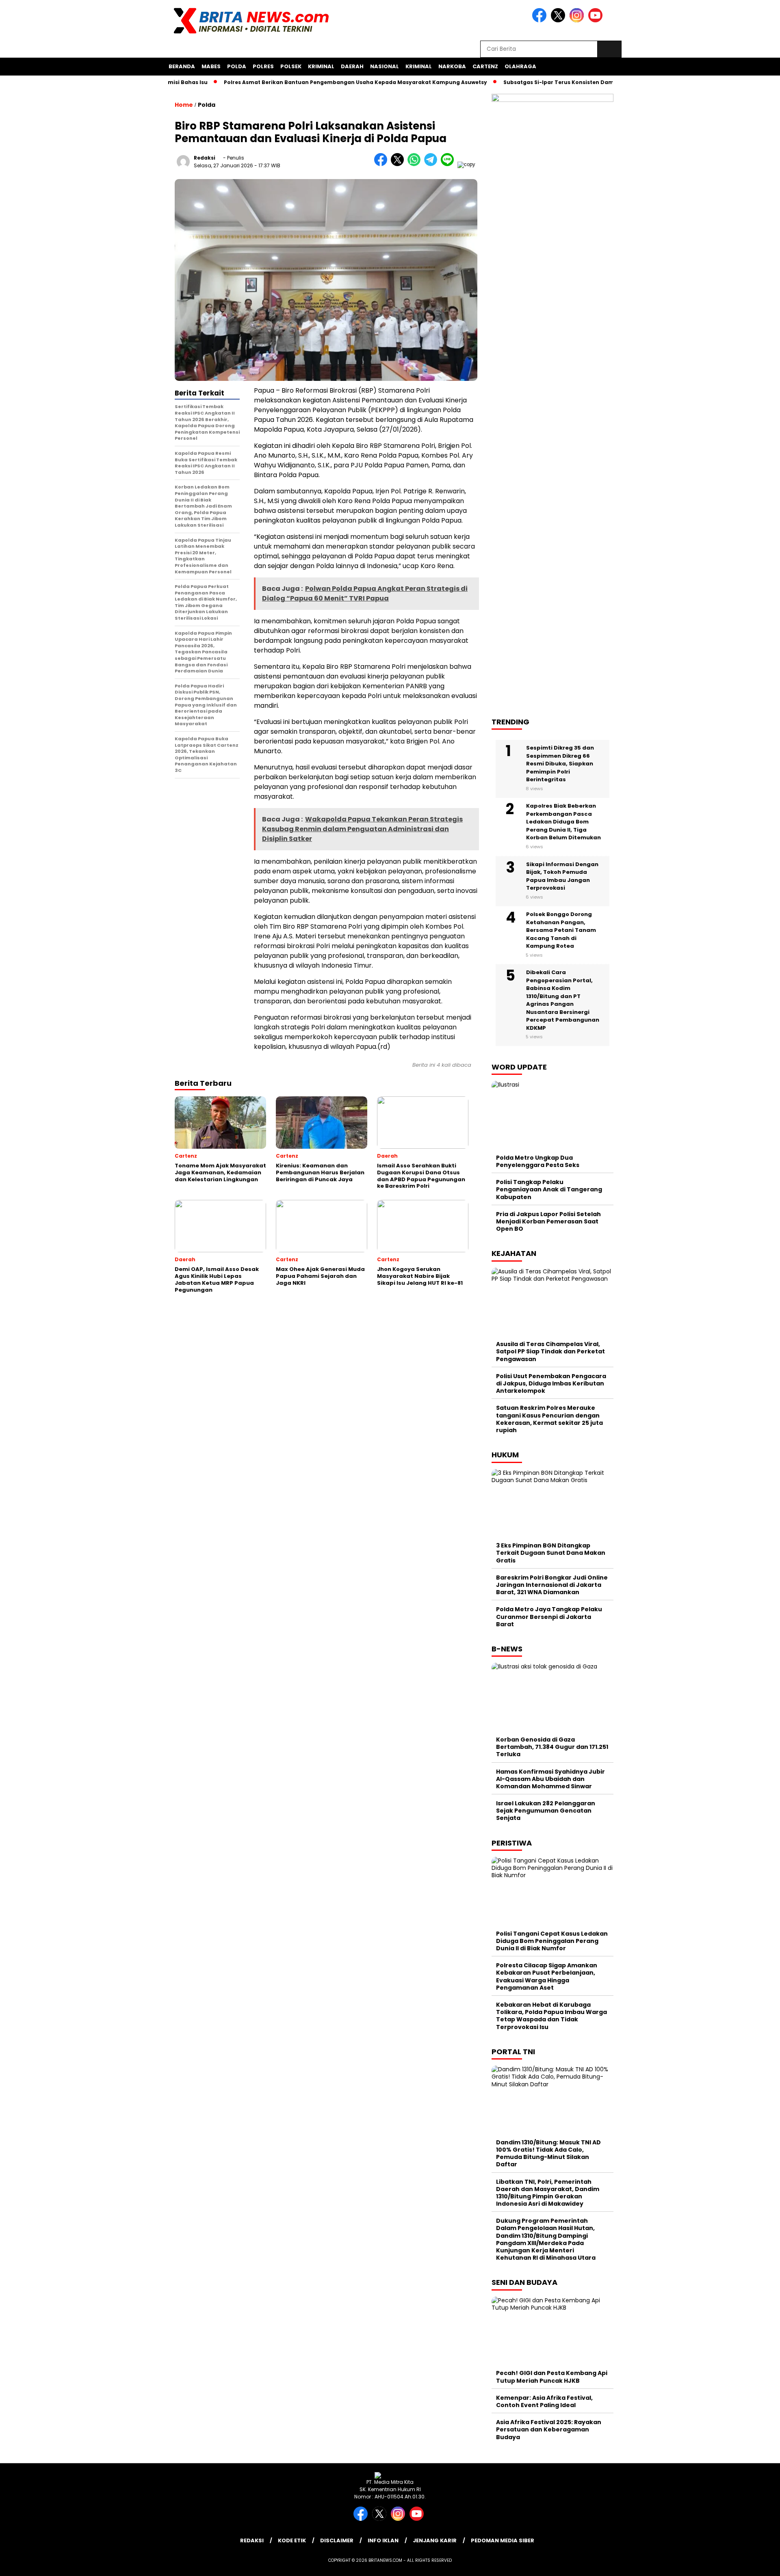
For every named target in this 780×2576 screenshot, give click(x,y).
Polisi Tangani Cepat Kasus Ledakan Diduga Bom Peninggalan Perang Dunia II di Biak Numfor (552, 1941)
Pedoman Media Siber (503, 2540)
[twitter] (559, 21)
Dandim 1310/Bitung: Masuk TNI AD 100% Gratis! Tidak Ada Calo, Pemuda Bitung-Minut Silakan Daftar (548, 2154)
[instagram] (578, 21)
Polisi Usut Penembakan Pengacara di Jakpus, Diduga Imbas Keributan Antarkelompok (551, 1383)
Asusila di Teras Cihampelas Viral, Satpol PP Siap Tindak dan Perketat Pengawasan (550, 1351)
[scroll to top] (750, 2563)
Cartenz (485, 66)
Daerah (352, 66)
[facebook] (541, 21)
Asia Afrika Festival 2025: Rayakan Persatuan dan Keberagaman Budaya (549, 2429)
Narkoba (452, 66)
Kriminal (321, 66)
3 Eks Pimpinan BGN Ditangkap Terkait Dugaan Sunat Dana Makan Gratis (551, 1553)
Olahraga (520, 66)
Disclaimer (337, 2540)
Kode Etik (292, 2540)
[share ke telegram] (432, 164)
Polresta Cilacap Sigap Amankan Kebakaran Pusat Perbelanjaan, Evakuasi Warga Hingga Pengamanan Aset (547, 1976)
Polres (263, 66)
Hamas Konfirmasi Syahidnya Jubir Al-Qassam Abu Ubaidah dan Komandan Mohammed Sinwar (550, 1779)
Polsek (291, 66)
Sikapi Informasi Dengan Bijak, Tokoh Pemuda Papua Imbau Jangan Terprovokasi (562, 876)
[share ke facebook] (382, 164)
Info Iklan (383, 2540)
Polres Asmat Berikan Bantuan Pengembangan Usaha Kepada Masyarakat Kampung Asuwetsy (310, 82)
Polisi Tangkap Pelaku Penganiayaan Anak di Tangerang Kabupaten (549, 1189)
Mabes (211, 66)
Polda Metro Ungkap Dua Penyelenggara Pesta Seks (538, 1161)
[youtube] (597, 21)
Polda (237, 66)
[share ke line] (449, 164)
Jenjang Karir (435, 2540)
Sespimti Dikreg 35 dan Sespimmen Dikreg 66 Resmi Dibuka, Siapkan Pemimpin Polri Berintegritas (560, 764)
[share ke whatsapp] (416, 164)
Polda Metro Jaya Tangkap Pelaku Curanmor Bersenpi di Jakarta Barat (549, 1616)
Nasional (385, 66)
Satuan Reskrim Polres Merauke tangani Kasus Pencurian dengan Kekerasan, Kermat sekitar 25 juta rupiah (549, 1419)
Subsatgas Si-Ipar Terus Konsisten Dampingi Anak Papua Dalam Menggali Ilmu (568, 82)
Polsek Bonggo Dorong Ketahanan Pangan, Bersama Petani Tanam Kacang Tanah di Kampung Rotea (561, 930)
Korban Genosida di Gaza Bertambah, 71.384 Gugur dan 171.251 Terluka (552, 1747)
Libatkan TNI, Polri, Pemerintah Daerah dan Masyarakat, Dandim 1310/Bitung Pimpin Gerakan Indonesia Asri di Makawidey (548, 2193)
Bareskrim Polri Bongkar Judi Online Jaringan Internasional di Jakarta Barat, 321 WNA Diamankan (552, 1585)
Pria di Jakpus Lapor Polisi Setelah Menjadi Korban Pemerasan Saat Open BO (548, 1221)
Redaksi (205, 158)
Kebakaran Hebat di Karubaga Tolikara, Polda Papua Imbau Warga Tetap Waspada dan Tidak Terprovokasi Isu (551, 2016)
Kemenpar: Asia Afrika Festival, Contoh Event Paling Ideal (544, 2401)
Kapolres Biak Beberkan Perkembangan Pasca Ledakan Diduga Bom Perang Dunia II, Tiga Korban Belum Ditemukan (563, 822)
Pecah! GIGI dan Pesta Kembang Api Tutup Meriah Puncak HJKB (552, 2377)
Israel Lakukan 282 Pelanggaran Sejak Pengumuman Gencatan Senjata (546, 1811)
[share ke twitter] (399, 164)
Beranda (182, 66)
